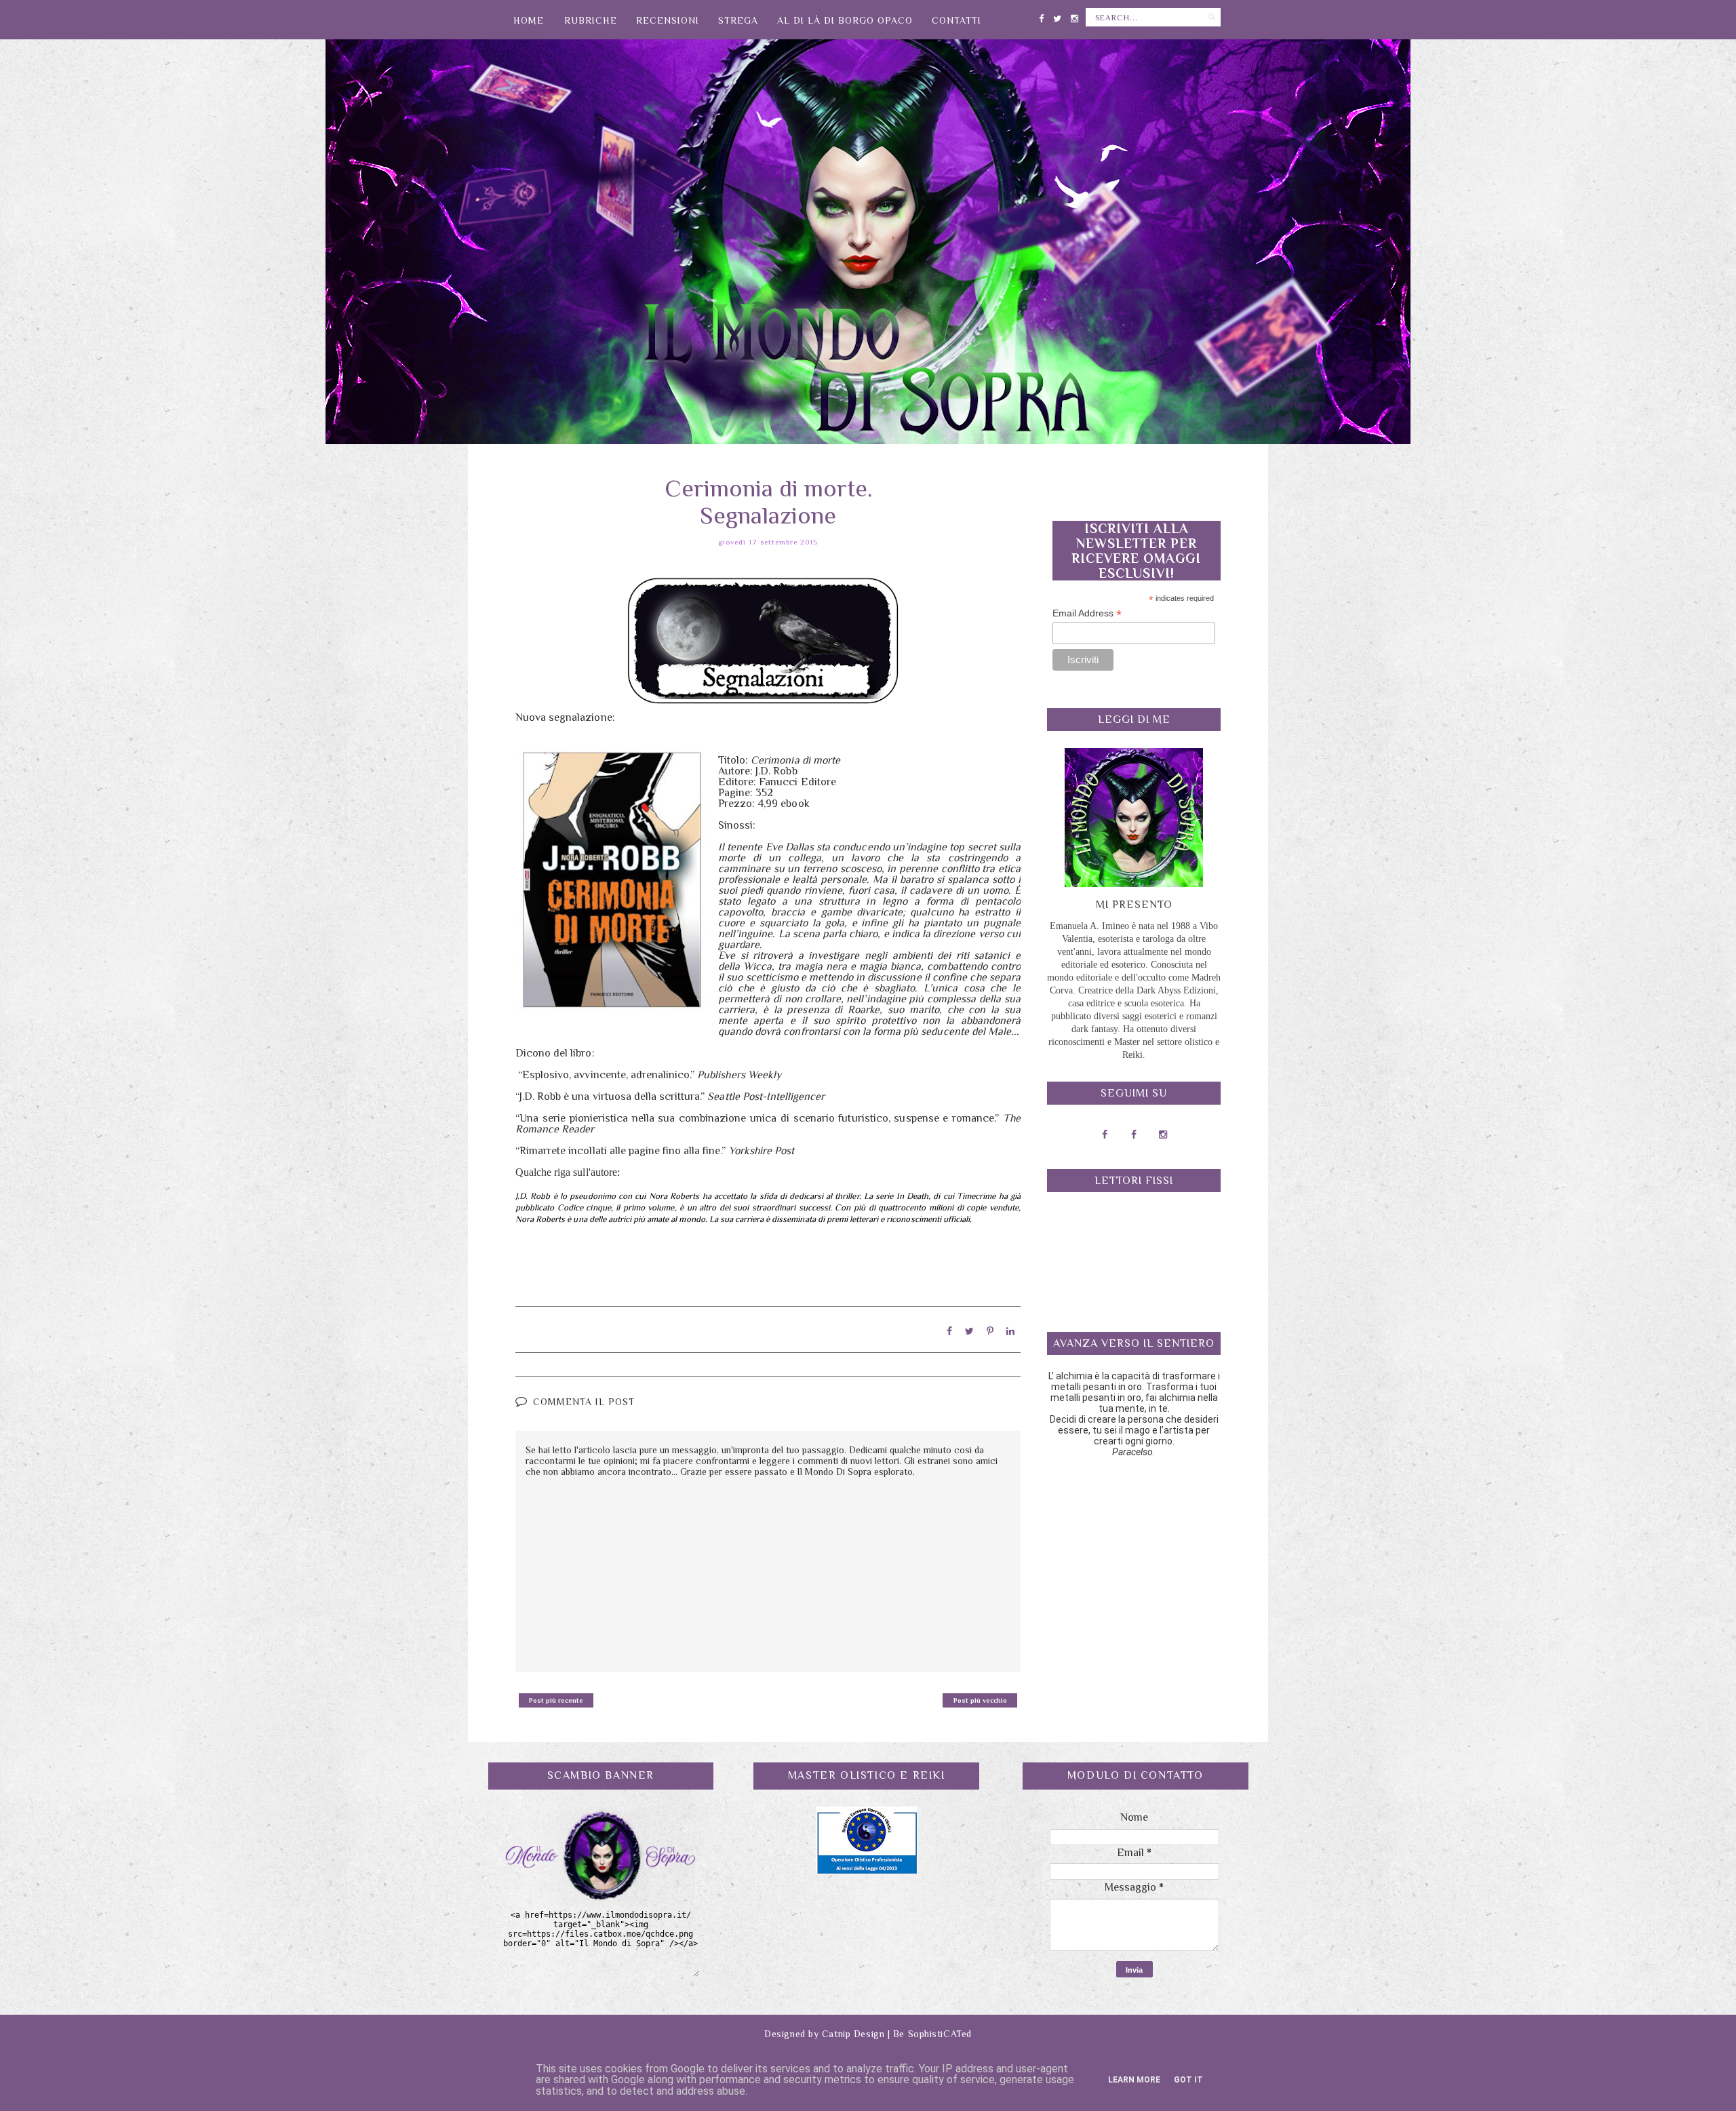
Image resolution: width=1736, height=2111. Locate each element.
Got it (1188, 2080)
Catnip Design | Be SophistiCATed (897, 2034)
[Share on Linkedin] (1010, 1331)
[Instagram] (1074, 16)
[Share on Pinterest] (990, 1331)
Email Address (1087, 613)
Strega (738, 20)
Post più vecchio (980, 1700)
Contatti (956, 20)
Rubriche (591, 20)
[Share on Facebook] (949, 1331)
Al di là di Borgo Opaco (845, 20)
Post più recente (556, 1700)
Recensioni (668, 20)
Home (529, 20)
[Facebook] (1041, 16)
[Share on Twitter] (969, 1331)
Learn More (1134, 2080)
